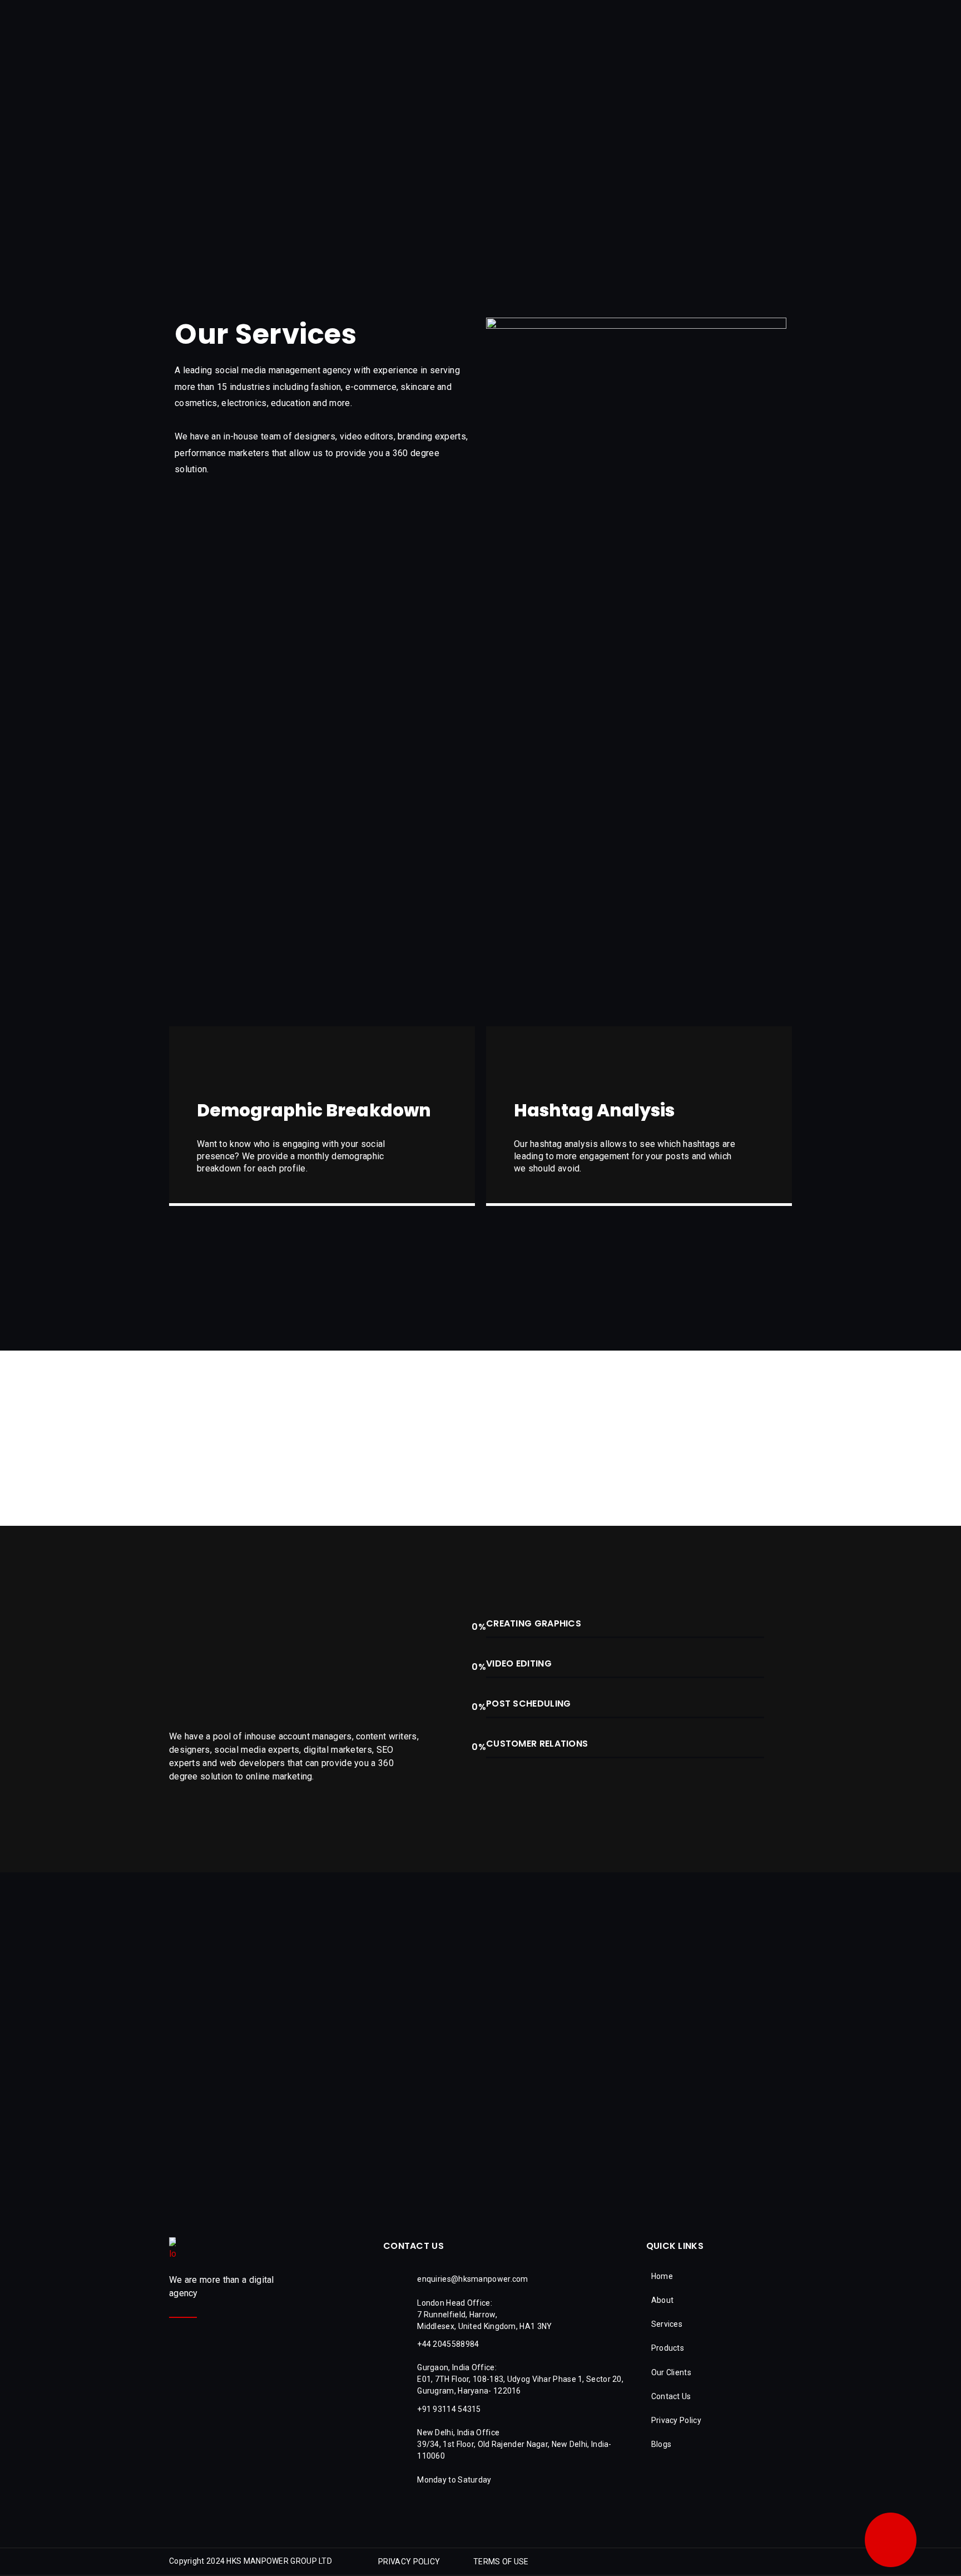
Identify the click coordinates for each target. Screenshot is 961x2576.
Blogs (662, 2444)
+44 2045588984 (448, 2344)
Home (662, 2276)
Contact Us (671, 2396)
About (663, 2300)
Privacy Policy (676, 2420)
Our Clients (671, 2372)
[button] (409, 2562)
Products (668, 2348)
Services (667, 2324)
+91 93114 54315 (449, 2409)
